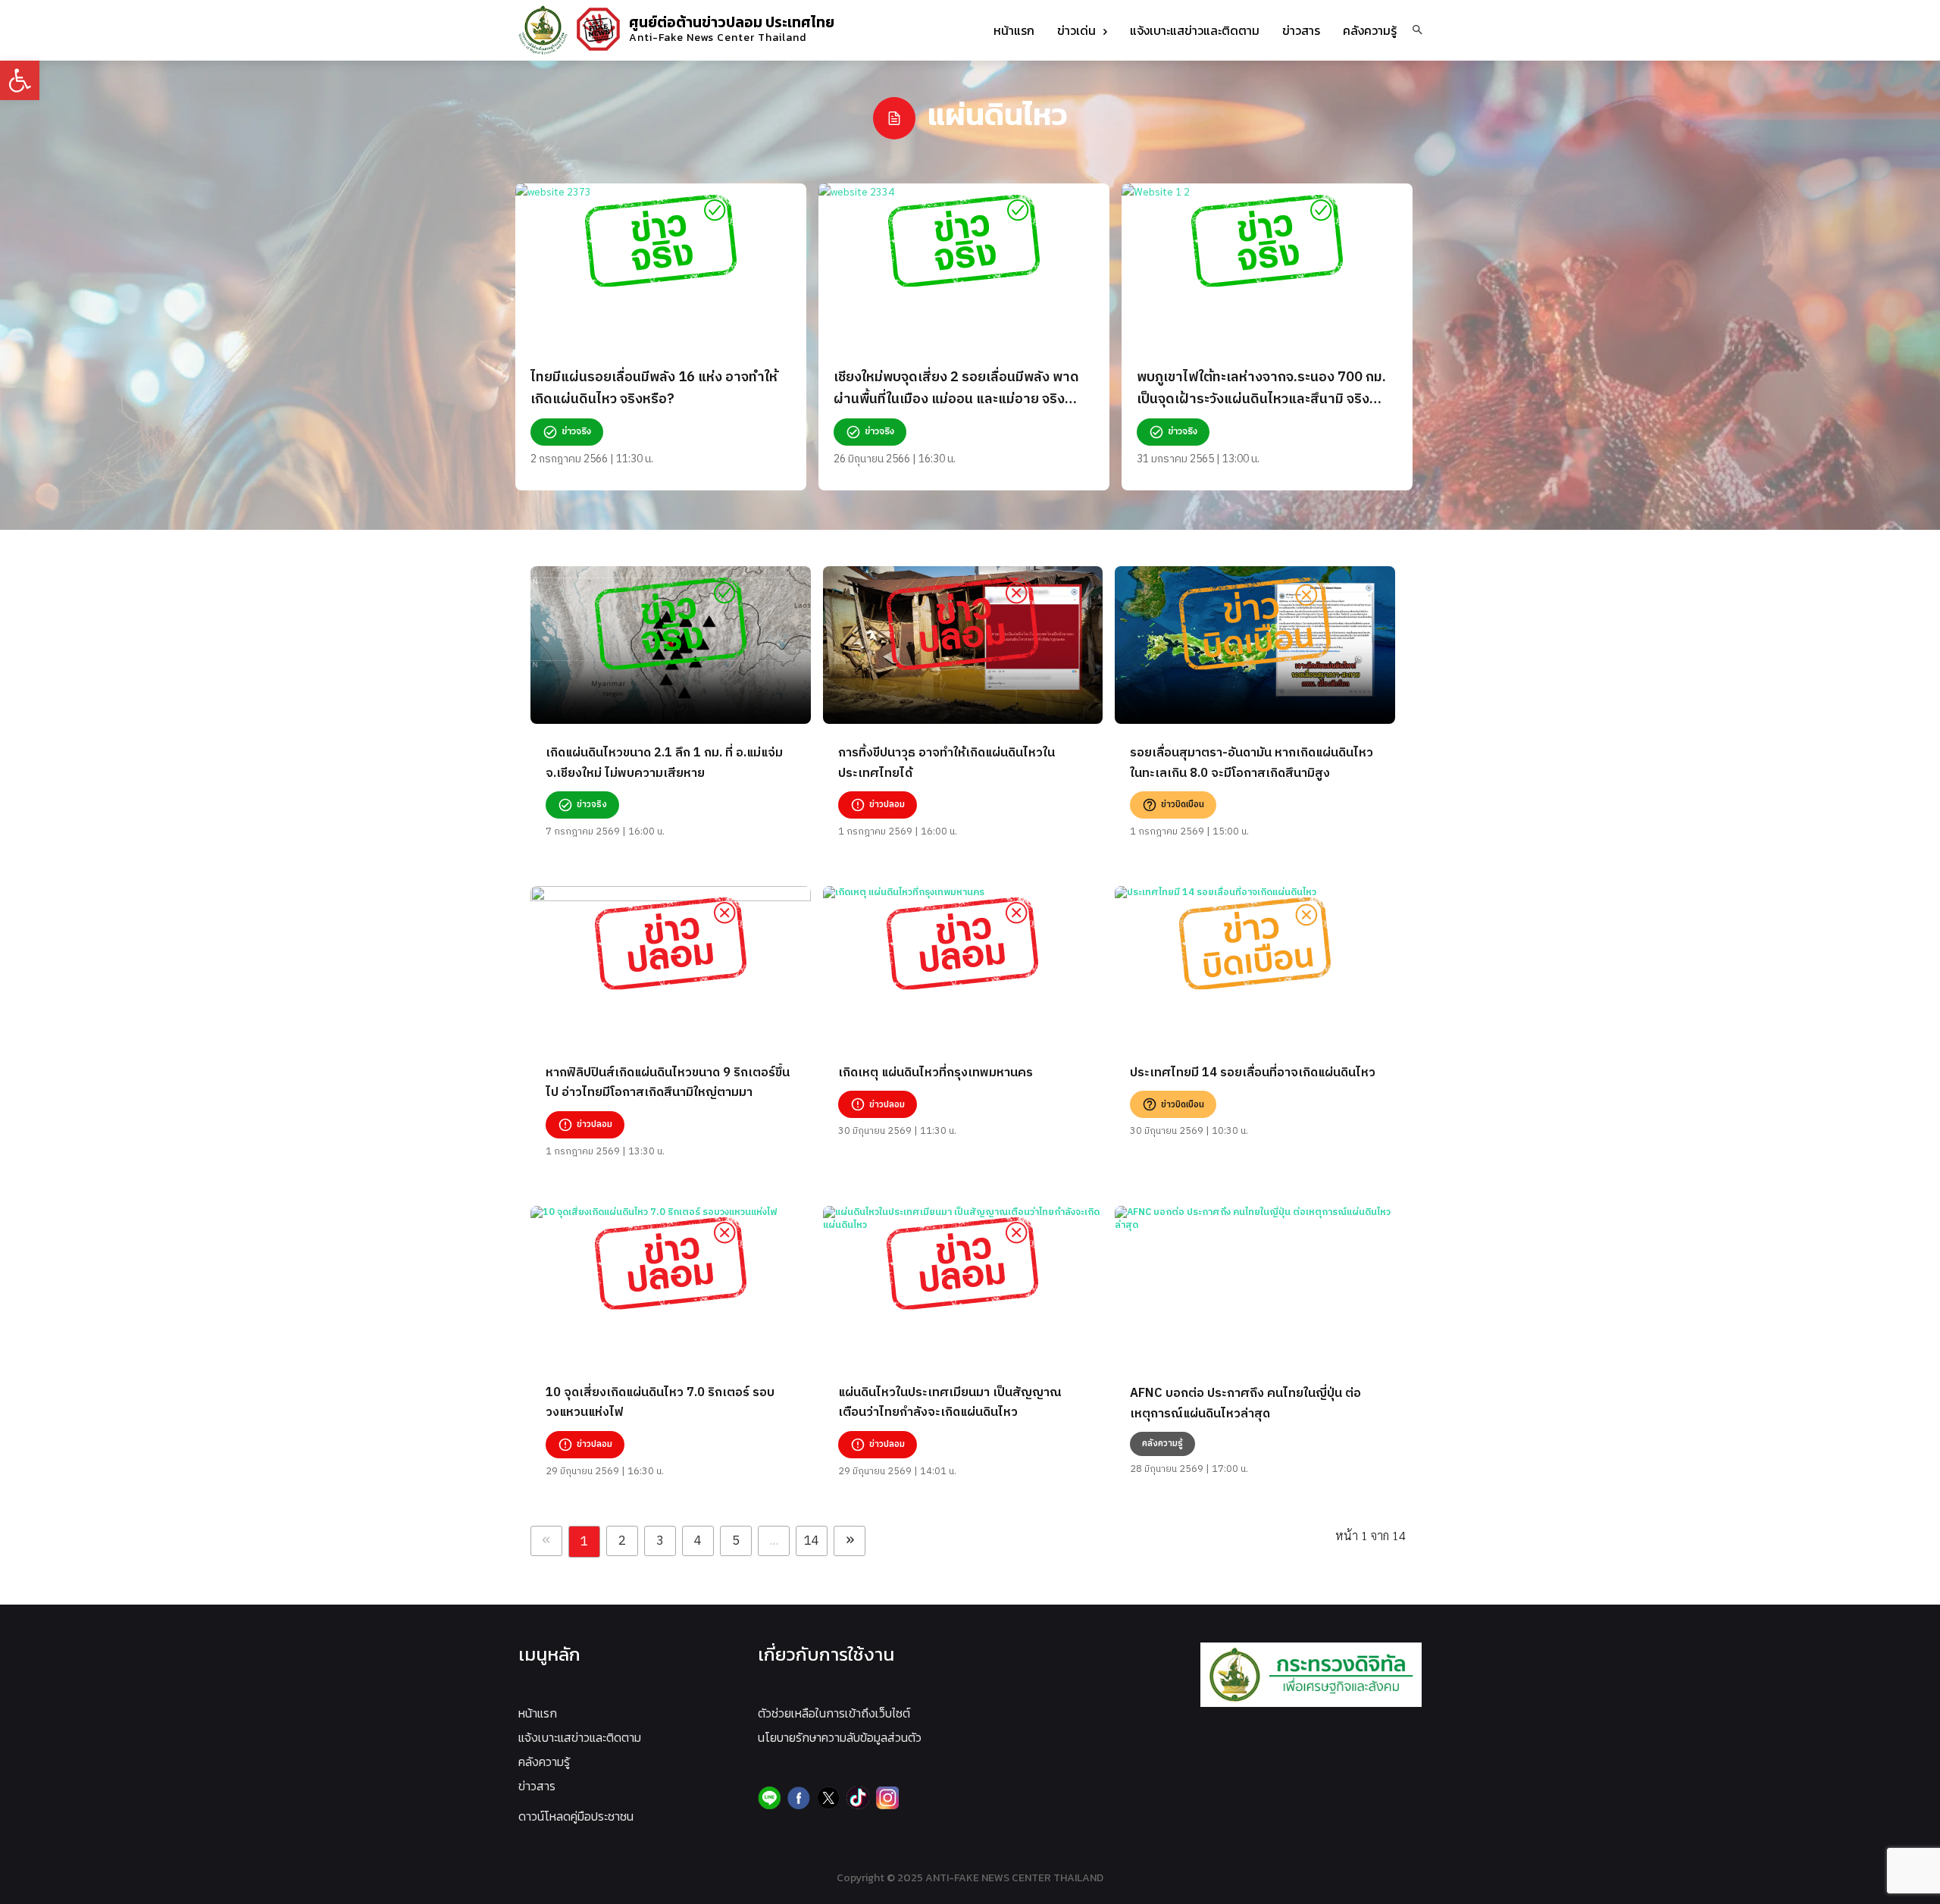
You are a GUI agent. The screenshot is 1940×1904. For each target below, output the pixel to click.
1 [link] (584, 1542)
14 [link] (812, 1541)
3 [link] (660, 1541)
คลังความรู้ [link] (544, 1762)
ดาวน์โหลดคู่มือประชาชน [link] (576, 1816)
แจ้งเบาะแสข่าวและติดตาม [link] (580, 1737)
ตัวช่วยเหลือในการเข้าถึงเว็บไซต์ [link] (834, 1713)
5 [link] (736, 1541)
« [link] (546, 1541)
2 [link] (622, 1541)
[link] (20, 80)
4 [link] (698, 1541)
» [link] (850, 1541)
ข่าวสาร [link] (537, 1786)
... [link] (774, 1541)
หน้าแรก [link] (538, 1713)
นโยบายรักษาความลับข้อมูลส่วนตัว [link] (840, 1737)
